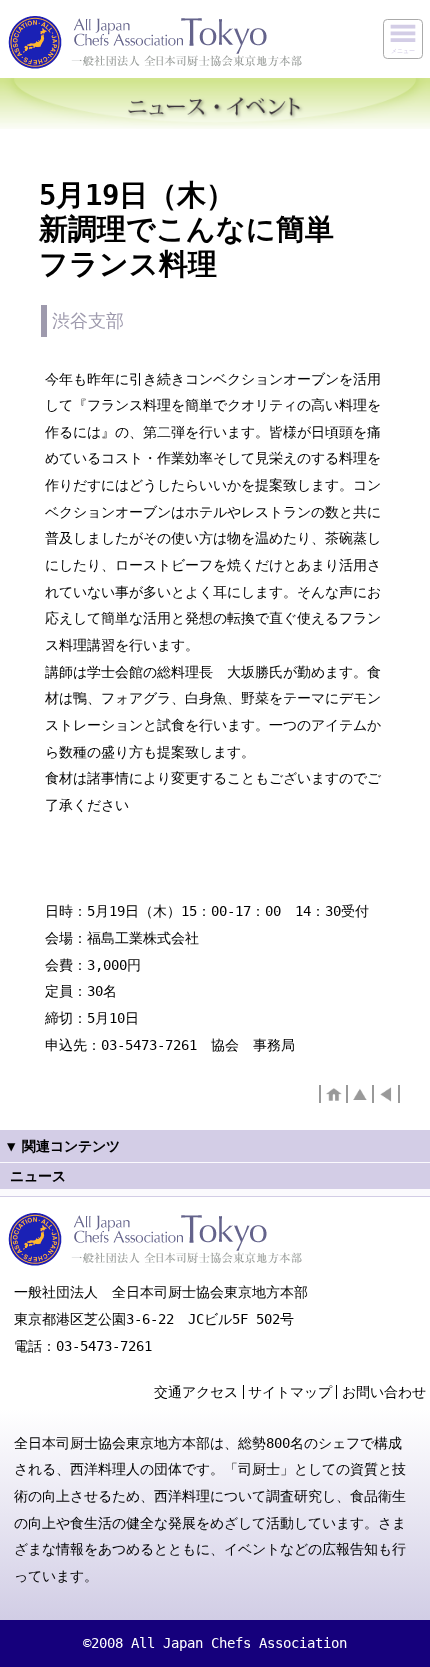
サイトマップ (290, 1392)
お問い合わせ (384, 1392)
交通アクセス (196, 1392)
